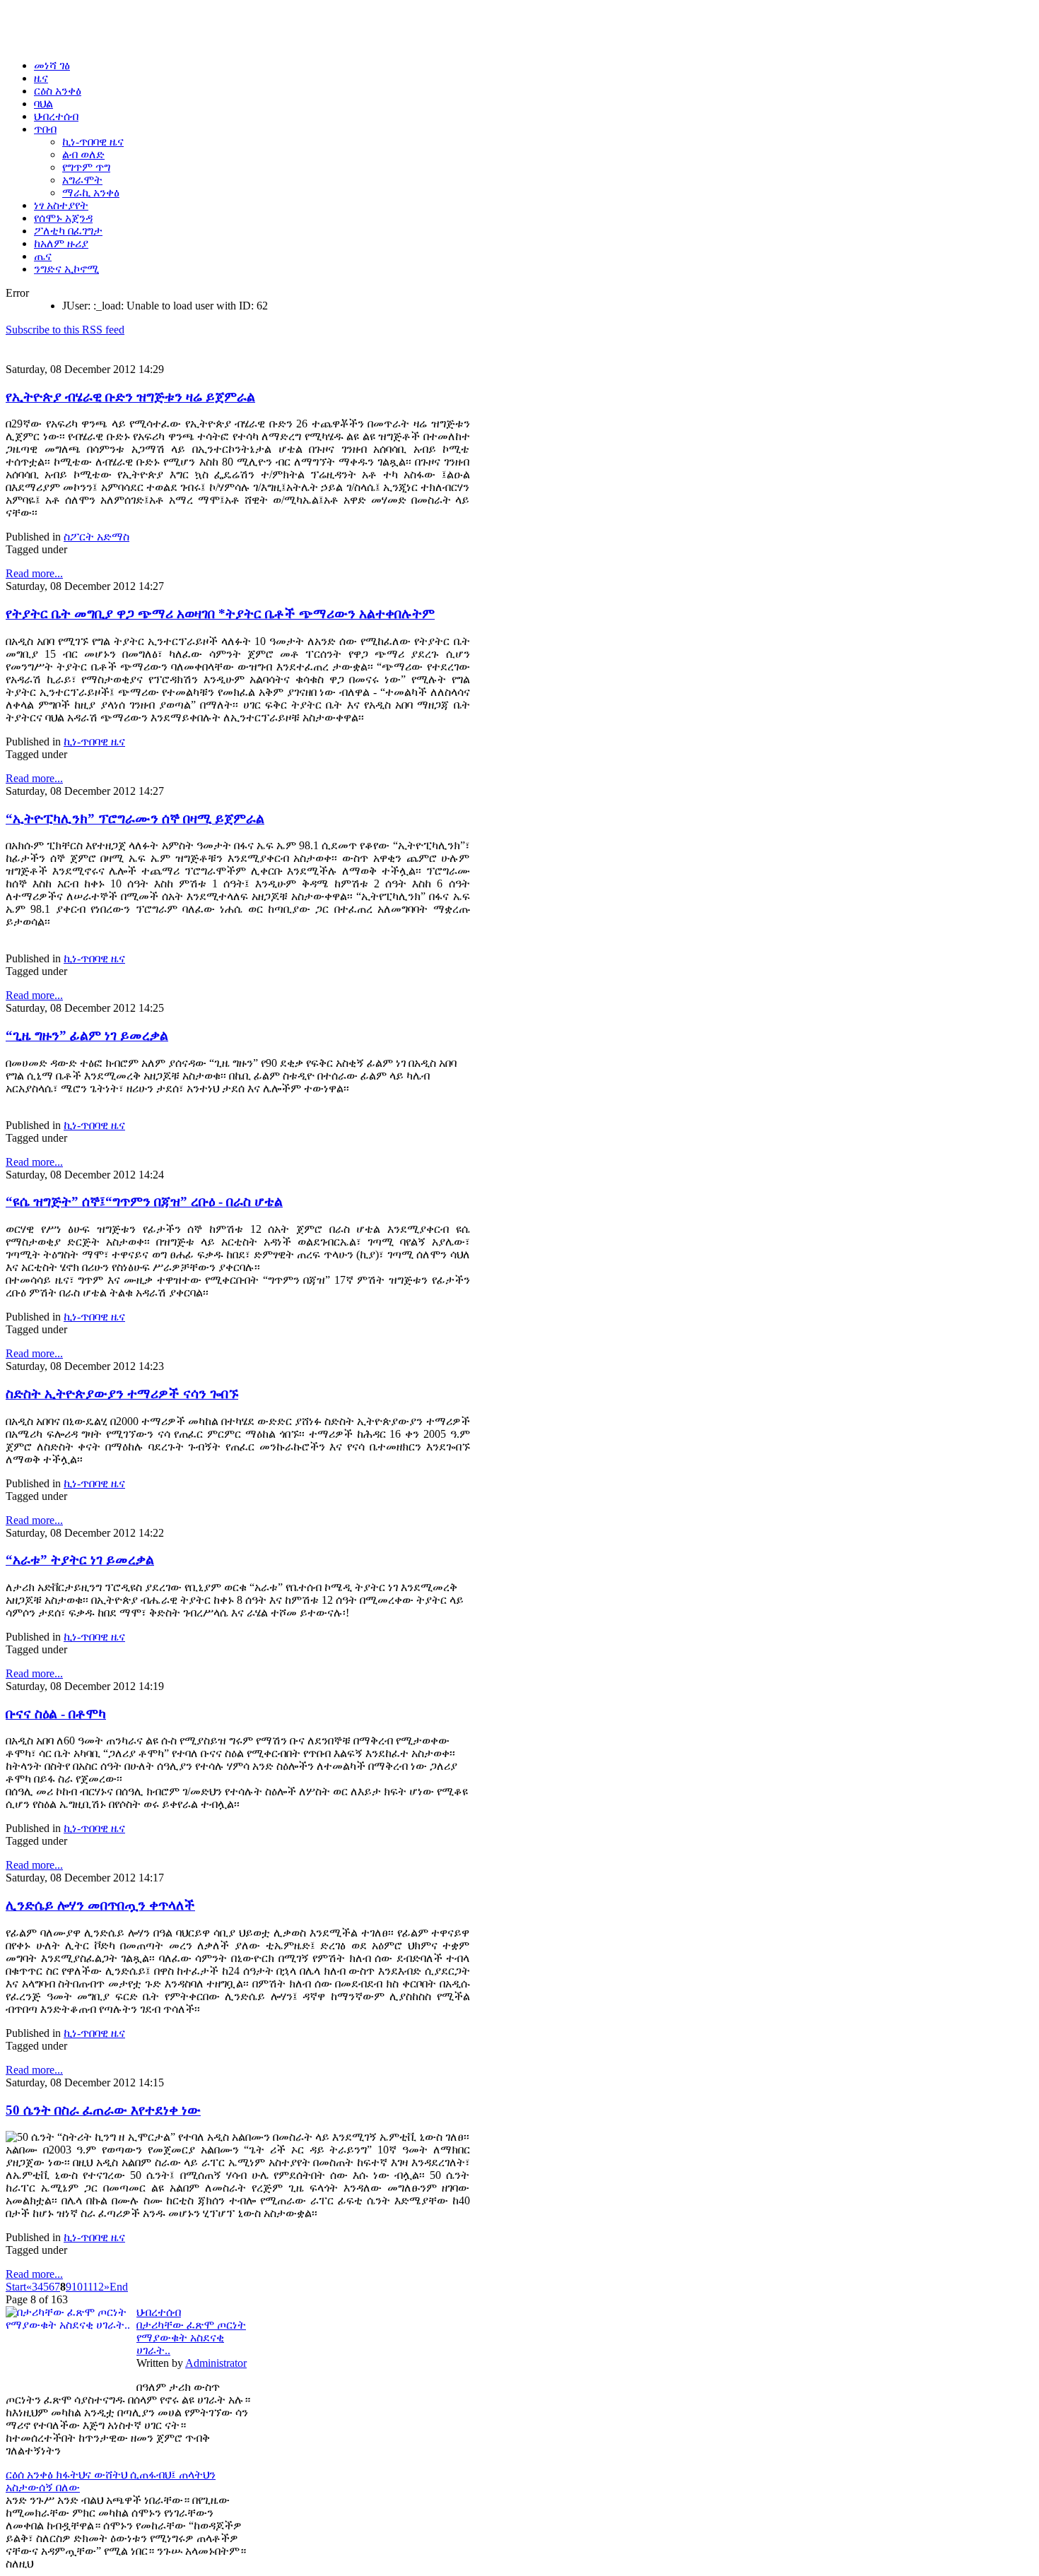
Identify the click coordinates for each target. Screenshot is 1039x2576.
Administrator (216, 2363)
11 (88, 2287)
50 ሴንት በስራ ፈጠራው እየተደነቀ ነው (103, 2110)
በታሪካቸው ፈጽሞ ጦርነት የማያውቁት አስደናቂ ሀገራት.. (191, 2338)
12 (98, 2287)
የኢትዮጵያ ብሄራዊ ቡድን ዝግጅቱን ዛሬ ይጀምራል (130, 397)
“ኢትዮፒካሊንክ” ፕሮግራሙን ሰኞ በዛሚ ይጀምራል (135, 819)
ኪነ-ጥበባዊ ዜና (94, 742)
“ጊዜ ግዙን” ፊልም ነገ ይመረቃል (87, 1035)
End (119, 2287)
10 (77, 2287)
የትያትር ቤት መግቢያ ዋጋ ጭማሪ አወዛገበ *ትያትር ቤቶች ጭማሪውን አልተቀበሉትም (220, 614)
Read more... (34, 573)
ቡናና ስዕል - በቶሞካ (56, 1714)
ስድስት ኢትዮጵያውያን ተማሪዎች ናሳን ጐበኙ (122, 1394)
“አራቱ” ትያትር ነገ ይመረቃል (80, 1560)
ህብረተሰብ (159, 2312)
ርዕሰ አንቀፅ (31, 2475)
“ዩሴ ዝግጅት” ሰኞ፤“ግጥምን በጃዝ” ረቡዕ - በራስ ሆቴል (144, 1201)
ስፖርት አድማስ (96, 537)
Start (16, 2287)
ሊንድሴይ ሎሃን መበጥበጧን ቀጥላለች (100, 1905)
